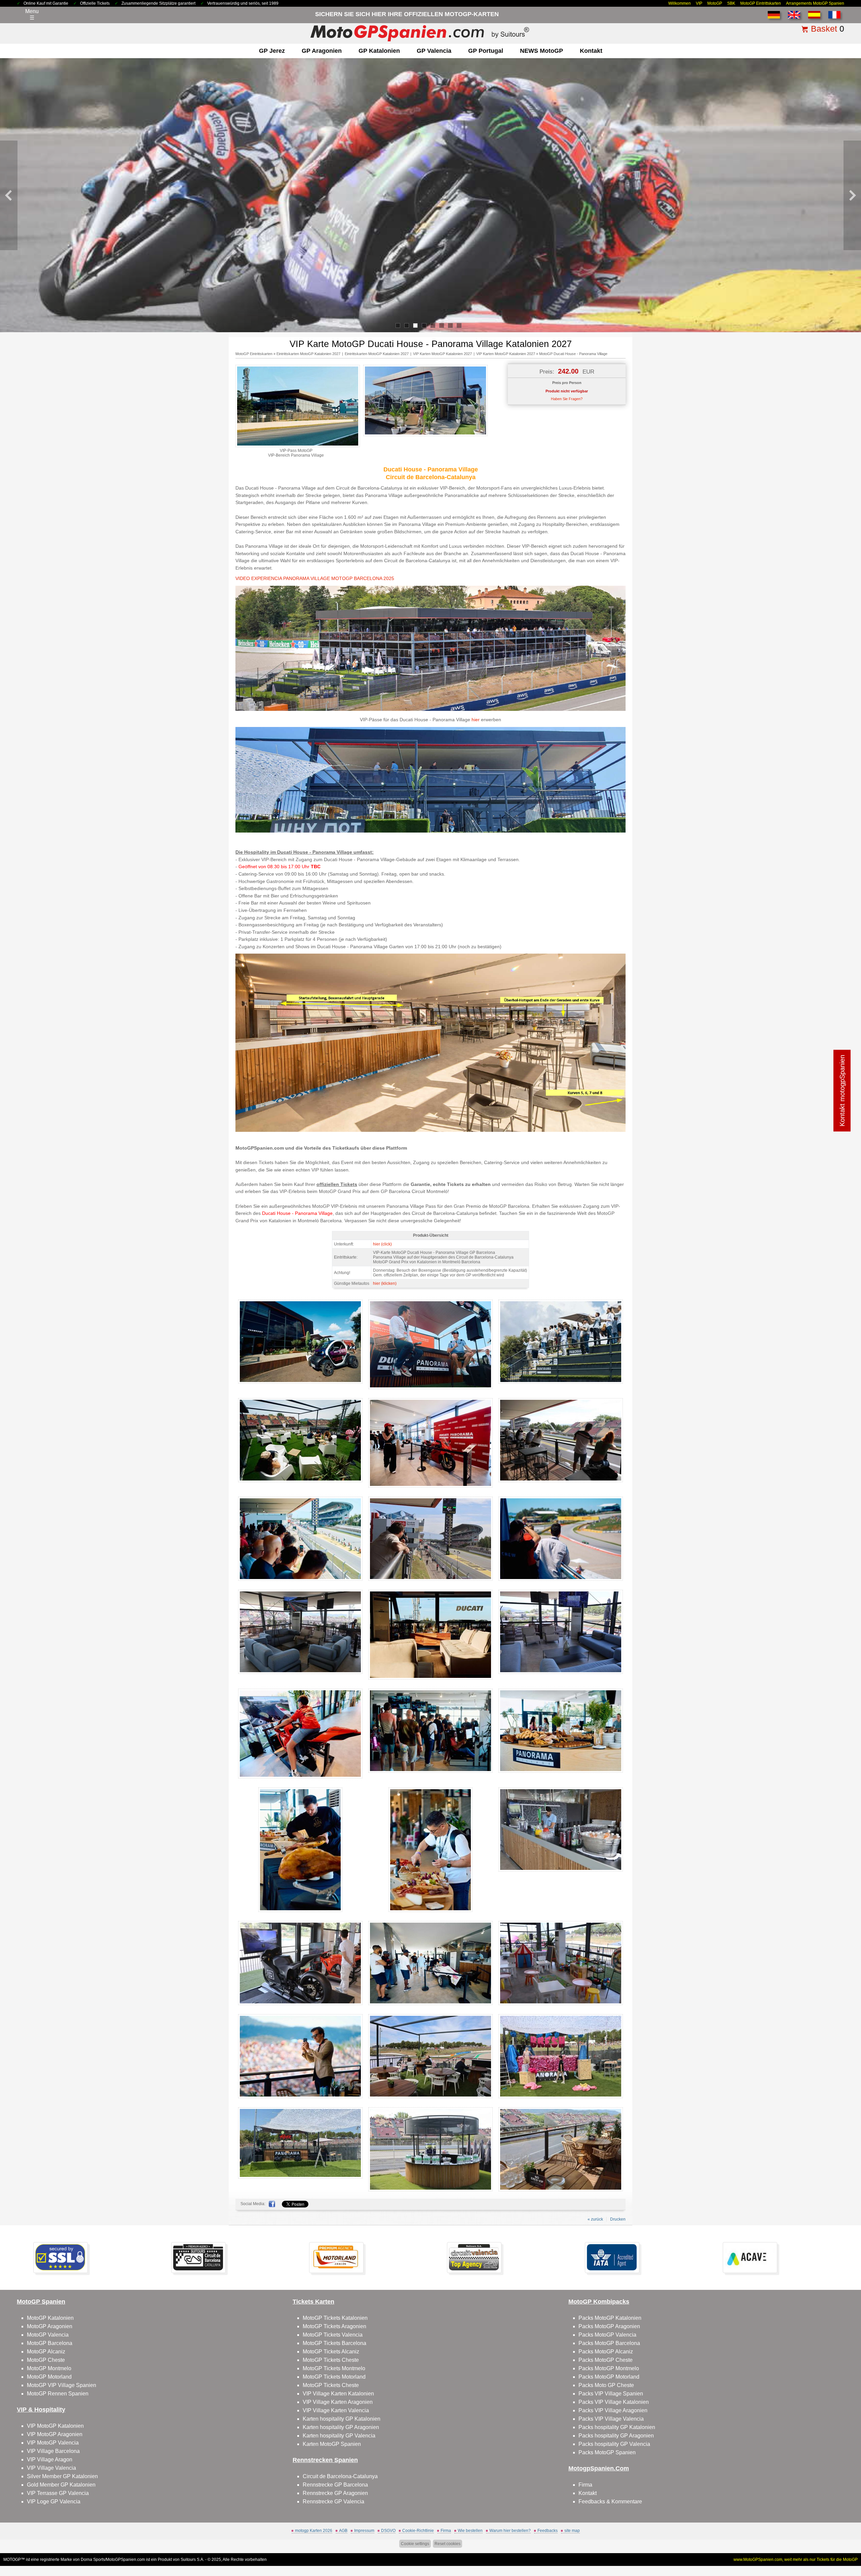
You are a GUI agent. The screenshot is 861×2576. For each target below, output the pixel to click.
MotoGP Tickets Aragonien (334, 2326)
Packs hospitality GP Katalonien (617, 2427)
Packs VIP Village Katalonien (614, 2402)
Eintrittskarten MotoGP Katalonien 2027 (308, 354)
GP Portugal (486, 51)
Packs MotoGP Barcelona (609, 2343)
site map (572, 2531)
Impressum (364, 2531)
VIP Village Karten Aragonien (338, 2402)
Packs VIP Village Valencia (611, 2419)
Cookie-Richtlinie (418, 2531)
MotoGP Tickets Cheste (331, 2360)
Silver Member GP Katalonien (62, 2476)
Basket (824, 29)
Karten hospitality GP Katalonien (342, 2419)
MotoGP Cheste (46, 2360)
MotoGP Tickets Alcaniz (331, 2352)
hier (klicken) (385, 1283)
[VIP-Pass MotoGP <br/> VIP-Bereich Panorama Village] (298, 446)
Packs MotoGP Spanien (607, 2452)
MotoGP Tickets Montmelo (334, 2368)
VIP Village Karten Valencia (336, 2410)
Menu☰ (32, 14)
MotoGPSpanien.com (125, 2560)
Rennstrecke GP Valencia (333, 2502)
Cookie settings (415, 2544)
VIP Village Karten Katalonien (338, 2394)
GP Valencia (434, 51)
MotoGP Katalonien (50, 2318)
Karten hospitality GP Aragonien (341, 2427)
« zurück (595, 2219)
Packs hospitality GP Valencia (614, 2444)
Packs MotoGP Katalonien (610, 2318)
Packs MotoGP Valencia (607, 2335)
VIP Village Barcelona (53, 2451)
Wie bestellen (470, 2531)
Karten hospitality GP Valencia (339, 2436)
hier (476, 720)
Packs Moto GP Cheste (606, 2385)
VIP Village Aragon (50, 2459)
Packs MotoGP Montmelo (609, 2368)
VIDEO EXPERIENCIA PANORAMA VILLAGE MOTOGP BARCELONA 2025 (315, 578)
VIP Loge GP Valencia (54, 2502)
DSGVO (388, 2531)
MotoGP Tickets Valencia (333, 2335)
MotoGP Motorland (49, 2377)
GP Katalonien (379, 51)
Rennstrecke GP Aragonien (335, 2493)
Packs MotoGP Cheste (606, 2360)
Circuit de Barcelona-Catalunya (340, 2476)
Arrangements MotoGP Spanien (815, 3)
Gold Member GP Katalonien (61, 2485)
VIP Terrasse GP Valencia (58, 2493)
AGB (343, 2531)
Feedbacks (548, 2531)
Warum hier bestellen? (510, 2531)
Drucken (618, 2219)
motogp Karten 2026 (314, 2531)
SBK (731, 3)
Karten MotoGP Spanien (332, 2444)
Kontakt (591, 51)
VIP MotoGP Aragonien (55, 2434)
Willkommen (680, 3)
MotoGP (715, 3)
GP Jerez (272, 51)
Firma (585, 2485)
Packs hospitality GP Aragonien (616, 2436)
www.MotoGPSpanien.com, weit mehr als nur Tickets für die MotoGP (796, 2560)
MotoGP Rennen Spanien (58, 2394)
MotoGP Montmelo (49, 2368)
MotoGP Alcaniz (46, 2352)
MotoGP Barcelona (50, 2343)
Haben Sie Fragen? (567, 399)
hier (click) (382, 1244)
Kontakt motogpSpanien (842, 1091)
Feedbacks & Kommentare (610, 2502)
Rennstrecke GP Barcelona (335, 2485)
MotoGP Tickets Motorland (334, 2377)
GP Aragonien (322, 51)
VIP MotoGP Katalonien (55, 2426)
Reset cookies (447, 2544)
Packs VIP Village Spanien (611, 2394)
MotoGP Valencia (48, 2335)
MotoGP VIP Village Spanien (62, 2385)
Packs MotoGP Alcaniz (606, 2352)
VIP (699, 3)
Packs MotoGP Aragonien (609, 2326)
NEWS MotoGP (541, 51)
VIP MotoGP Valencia (53, 2443)
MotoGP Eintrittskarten (761, 3)
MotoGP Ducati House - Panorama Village (573, 354)
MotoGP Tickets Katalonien (335, 2318)
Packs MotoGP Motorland (609, 2377)
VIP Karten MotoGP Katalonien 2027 (442, 354)
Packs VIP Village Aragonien (613, 2410)
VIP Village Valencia (51, 2468)
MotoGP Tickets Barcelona (334, 2343)
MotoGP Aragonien (50, 2326)
